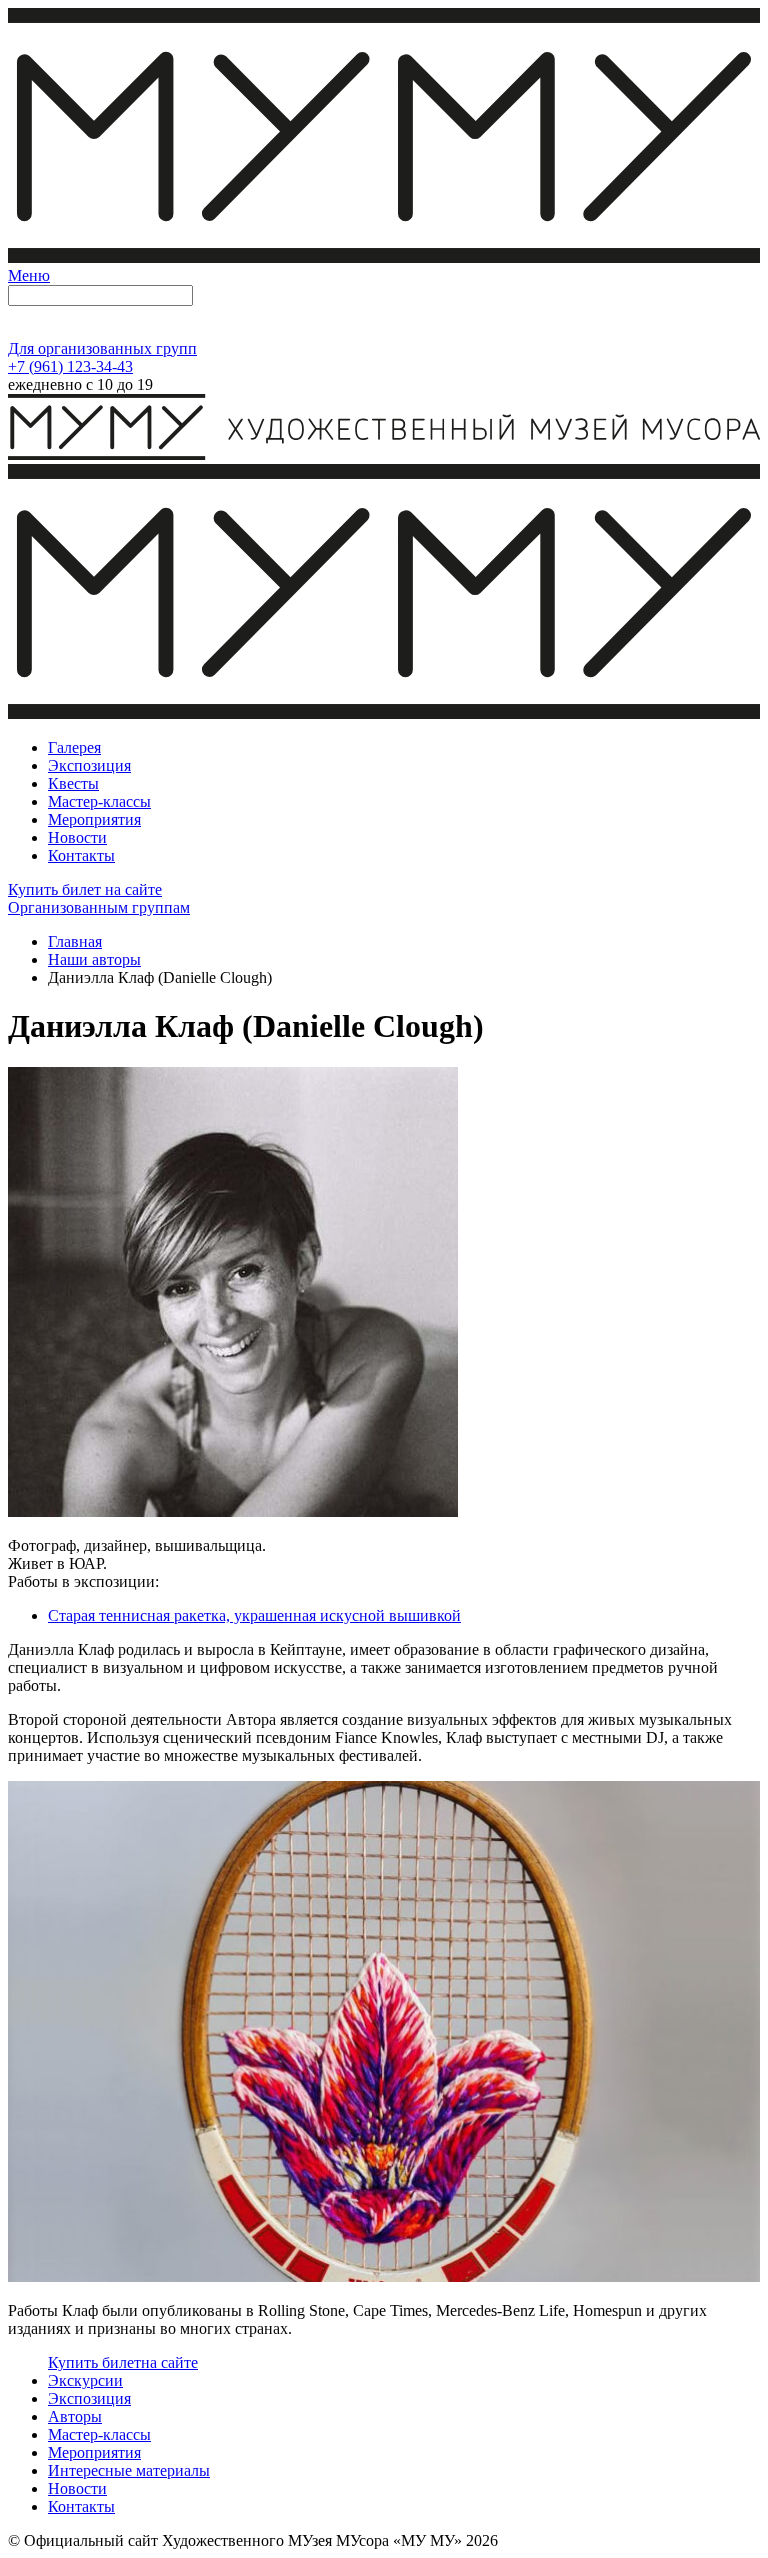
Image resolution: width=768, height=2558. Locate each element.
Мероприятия (94, 2452)
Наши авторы (94, 959)
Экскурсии (85, 2380)
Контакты (81, 2506)
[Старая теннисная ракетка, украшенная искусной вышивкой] (384, 2276)
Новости (77, 2488)
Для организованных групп (102, 348)
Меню (29, 275)
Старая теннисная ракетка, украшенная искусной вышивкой (254, 1615)
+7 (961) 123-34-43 (70, 366)
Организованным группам (99, 907)
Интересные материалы (129, 2470)
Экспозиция (89, 2398)
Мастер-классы (99, 2434)
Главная (75, 941)
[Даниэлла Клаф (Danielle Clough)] (233, 1511)
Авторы (75, 2416)
